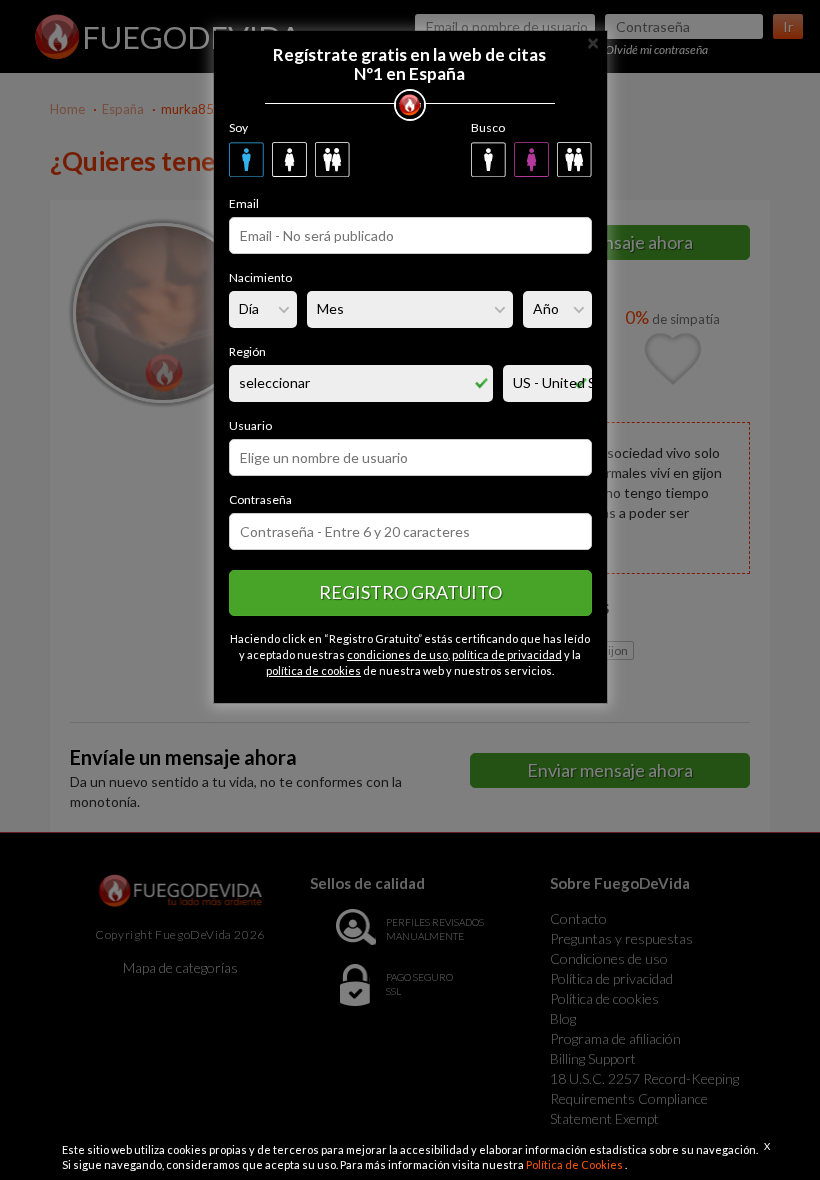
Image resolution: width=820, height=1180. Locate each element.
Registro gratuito (410, 592)
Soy (238, 127)
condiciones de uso (397, 654)
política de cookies (313, 670)
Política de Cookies (575, 1164)
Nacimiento (260, 277)
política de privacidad (507, 654)
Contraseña (260, 499)
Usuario (250, 425)
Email (244, 203)
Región (247, 351)
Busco (488, 127)
